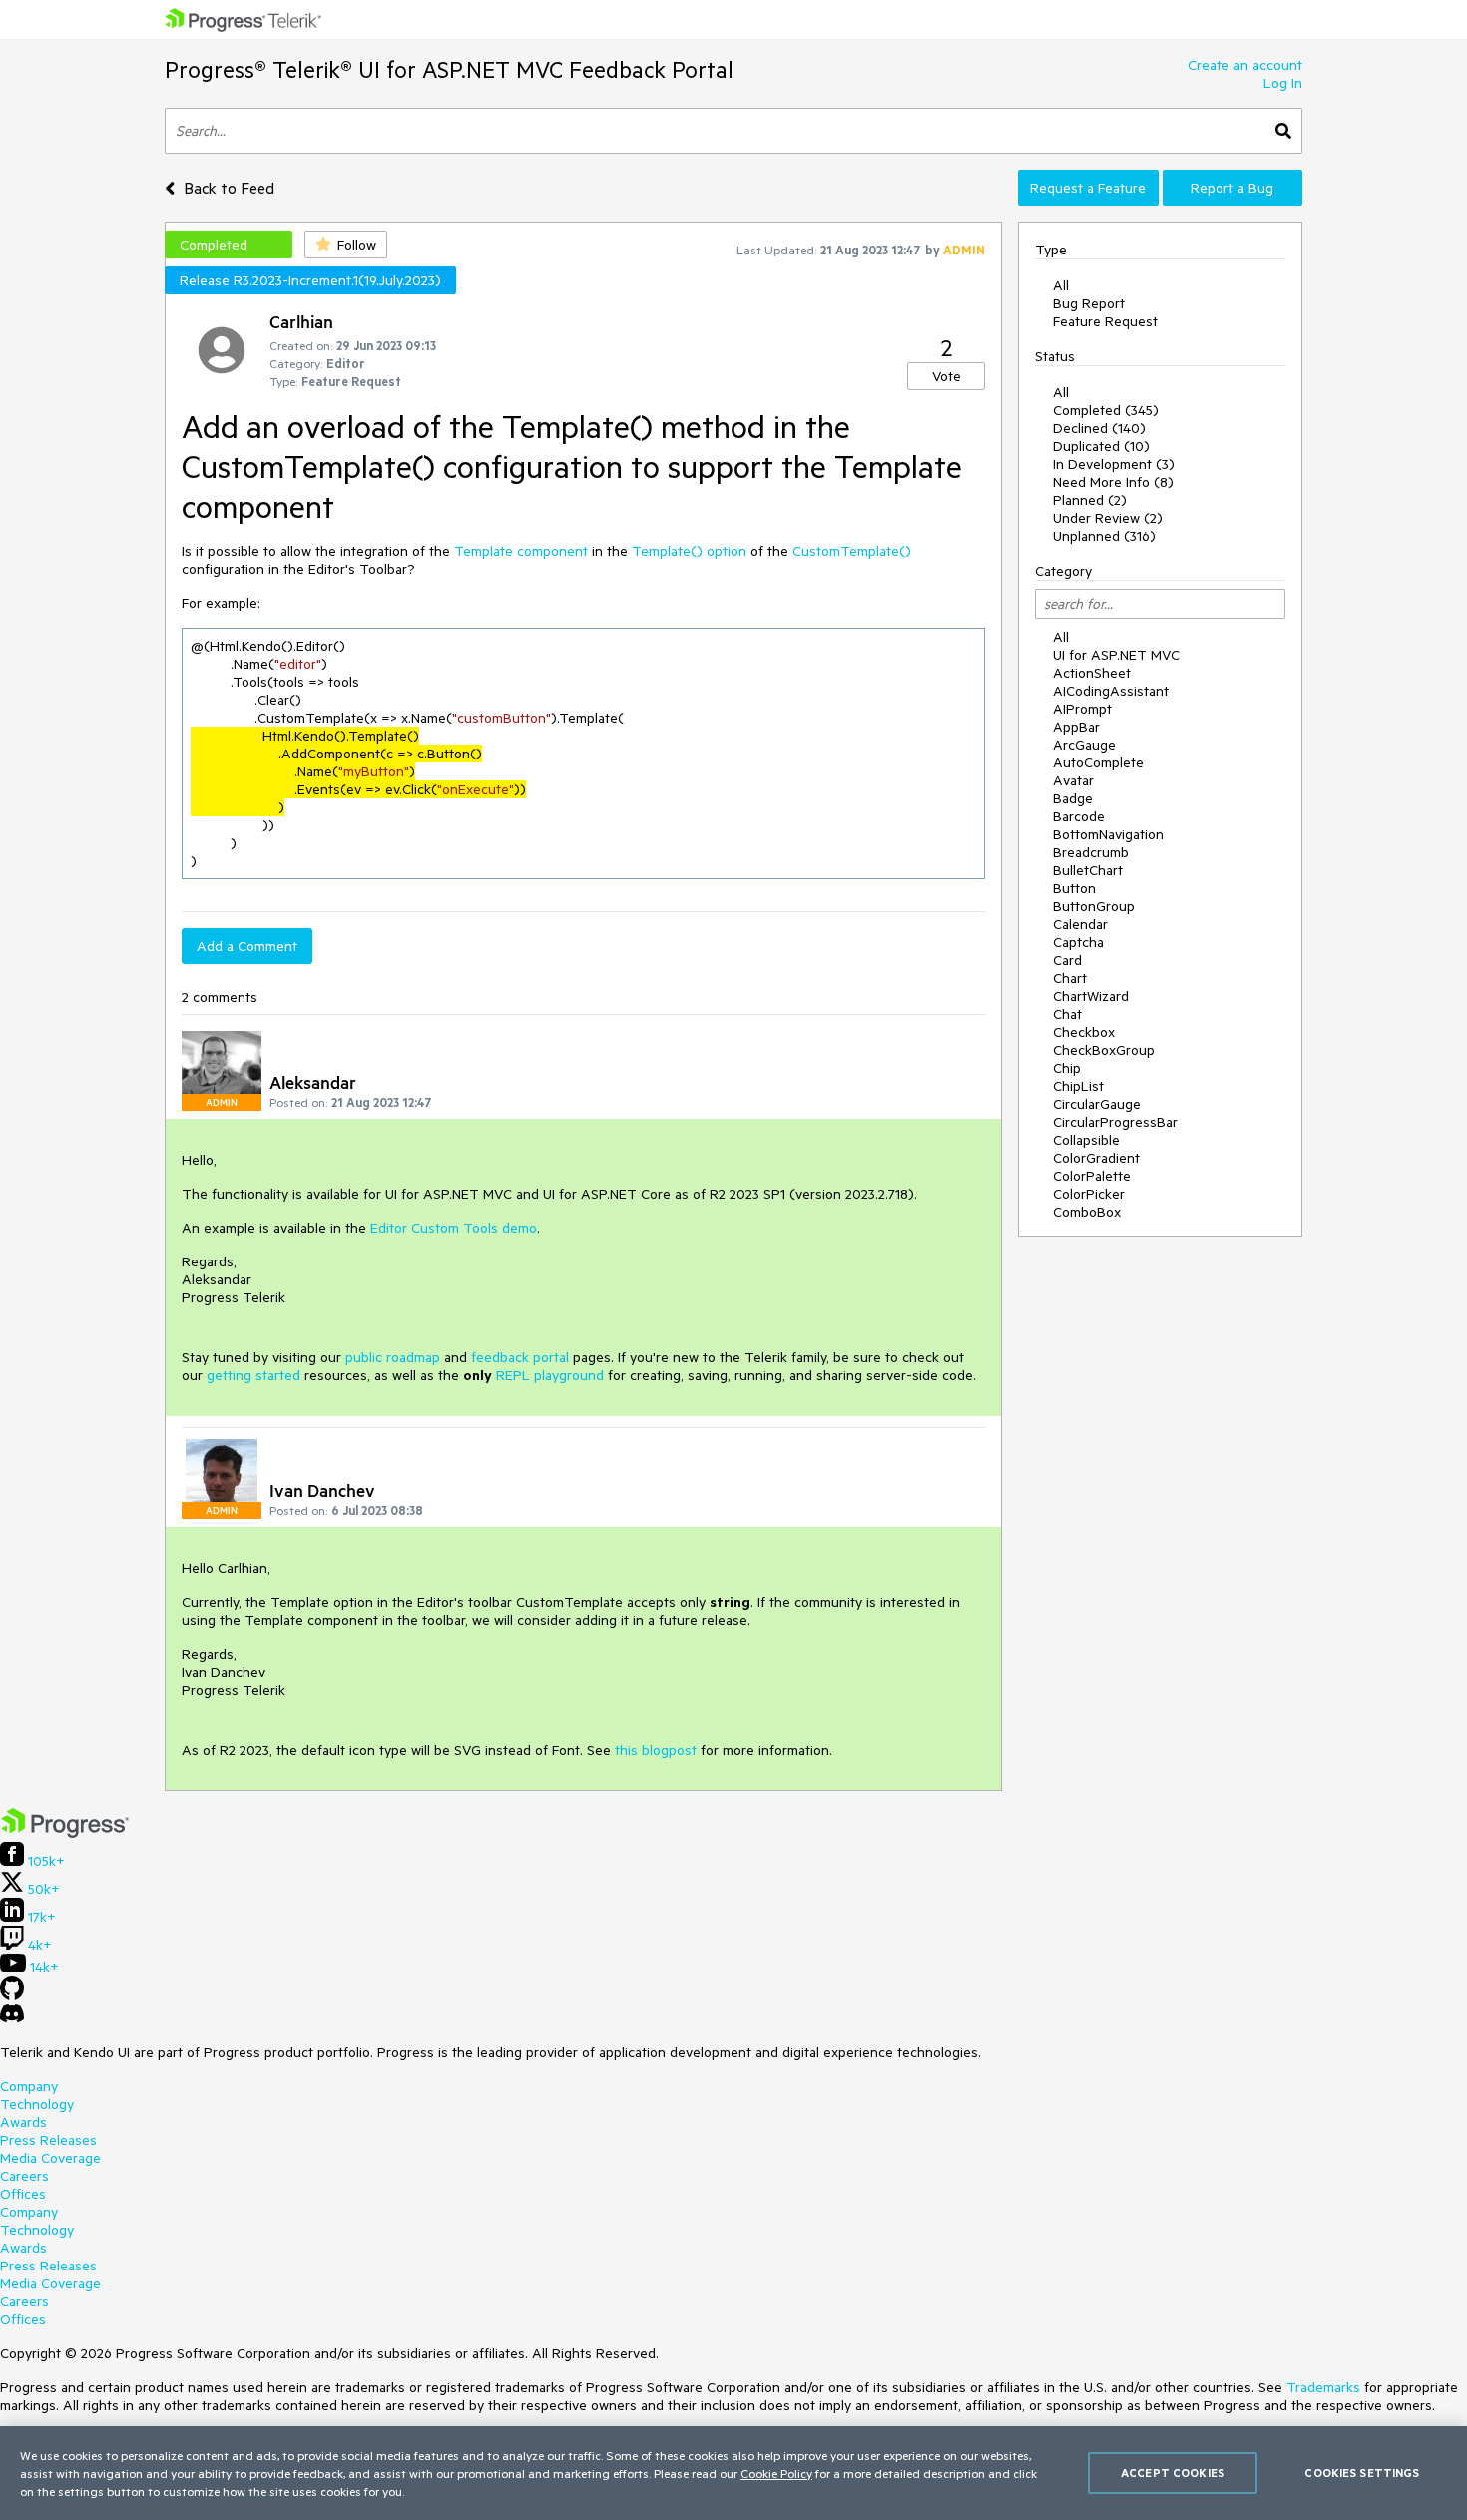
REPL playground (550, 1375)
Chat (1067, 1014)
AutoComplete (1098, 762)
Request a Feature (1088, 188)
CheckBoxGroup (1104, 1050)
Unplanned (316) (1104, 536)
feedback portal (520, 1357)
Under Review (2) (1108, 518)
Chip (1067, 1068)
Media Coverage (50, 2158)
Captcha (1078, 942)
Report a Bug (1232, 188)
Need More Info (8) (1113, 482)
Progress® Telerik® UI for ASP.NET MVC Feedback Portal (449, 69)
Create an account (1245, 65)
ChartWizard (1091, 996)
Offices (23, 2194)
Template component (521, 551)
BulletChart (1088, 870)
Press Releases (48, 2140)
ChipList (1078, 1086)
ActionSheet (1092, 673)
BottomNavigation (1108, 834)
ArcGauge (1084, 745)
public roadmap (393, 1357)
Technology (37, 2104)
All (1061, 285)
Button (1074, 888)
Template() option (689, 551)
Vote (947, 376)
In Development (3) (1114, 464)
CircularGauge (1097, 1104)
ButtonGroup (1094, 906)
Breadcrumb (1091, 852)
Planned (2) (1090, 500)
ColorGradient (1096, 1158)
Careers (24, 2176)
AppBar (1076, 727)
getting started (253, 1375)
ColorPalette (1092, 1176)
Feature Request (1105, 321)
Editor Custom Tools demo (454, 1228)
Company (29, 2086)
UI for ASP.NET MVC (1116, 655)
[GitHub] (12, 1995)
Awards (23, 2122)
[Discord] (12, 2018)
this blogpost (656, 1750)
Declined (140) (1099, 428)
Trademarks (1323, 2387)
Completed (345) (1106, 410)
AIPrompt (1082, 709)
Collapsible (1086, 1140)
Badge (1073, 798)
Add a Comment (247, 946)
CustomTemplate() (852, 551)
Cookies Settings (1362, 2473)
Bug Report (1089, 303)
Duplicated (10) (1101, 446)
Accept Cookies (1173, 2473)
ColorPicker (1089, 1194)
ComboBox (1087, 1212)
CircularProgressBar (1115, 1122)
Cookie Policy (776, 2473)
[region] (733, 2473)
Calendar (1080, 924)
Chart (1070, 978)
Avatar (1073, 780)
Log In (1283, 83)
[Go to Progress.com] (65, 1833)
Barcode (1079, 816)
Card (1067, 960)
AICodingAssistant (1111, 691)
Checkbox (1084, 1032)
